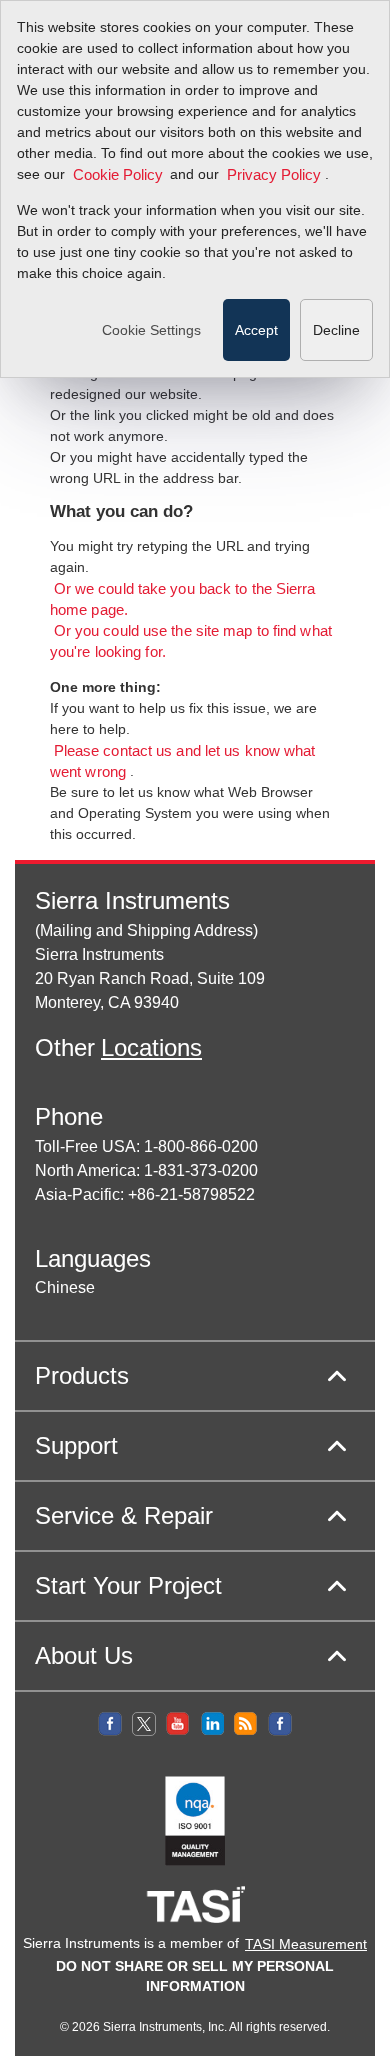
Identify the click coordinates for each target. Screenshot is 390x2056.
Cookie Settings (151, 330)
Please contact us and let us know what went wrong (182, 761)
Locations (151, 1047)
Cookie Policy (118, 175)
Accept (256, 330)
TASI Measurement (306, 1944)
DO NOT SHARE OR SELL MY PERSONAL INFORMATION (195, 1976)
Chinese (65, 1287)
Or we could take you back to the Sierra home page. (183, 599)
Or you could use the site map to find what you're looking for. (191, 641)
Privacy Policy (274, 175)
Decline (336, 330)
